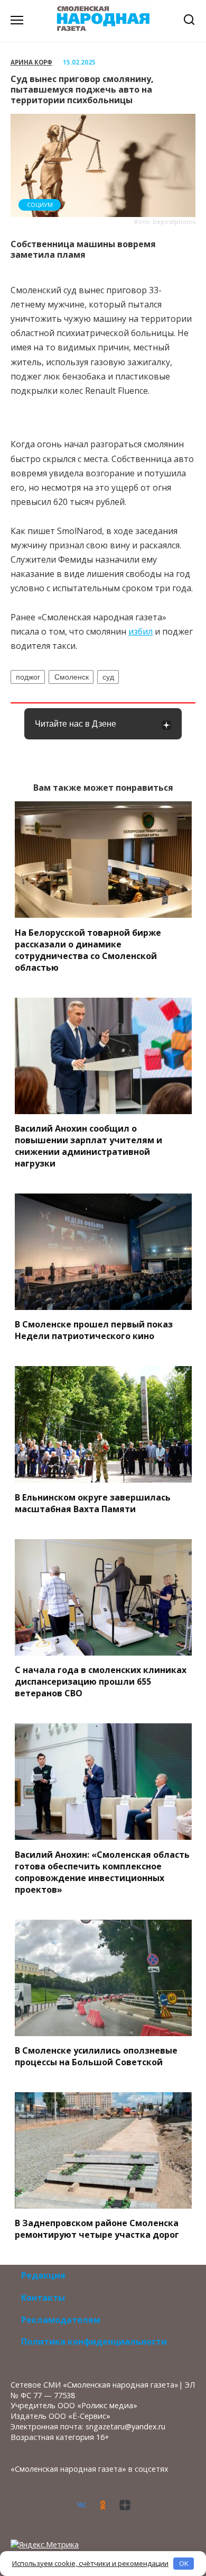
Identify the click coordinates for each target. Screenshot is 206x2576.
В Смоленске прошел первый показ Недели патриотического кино (94, 1330)
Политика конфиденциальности (94, 2342)
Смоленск (72, 677)
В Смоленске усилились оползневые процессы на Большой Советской (96, 2056)
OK (184, 2563)
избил (141, 631)
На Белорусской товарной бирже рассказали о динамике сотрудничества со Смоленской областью (88, 950)
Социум (40, 205)
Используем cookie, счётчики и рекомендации (90, 2563)
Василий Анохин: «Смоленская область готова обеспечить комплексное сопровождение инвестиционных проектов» (102, 1872)
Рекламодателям (61, 2320)
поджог (28, 677)
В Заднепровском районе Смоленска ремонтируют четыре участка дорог (97, 2229)
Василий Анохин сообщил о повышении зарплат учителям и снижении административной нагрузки (88, 1146)
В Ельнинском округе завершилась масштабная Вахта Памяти (93, 1503)
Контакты (43, 2298)
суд (108, 677)
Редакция (43, 2275)
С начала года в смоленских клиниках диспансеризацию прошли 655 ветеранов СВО (101, 1682)
